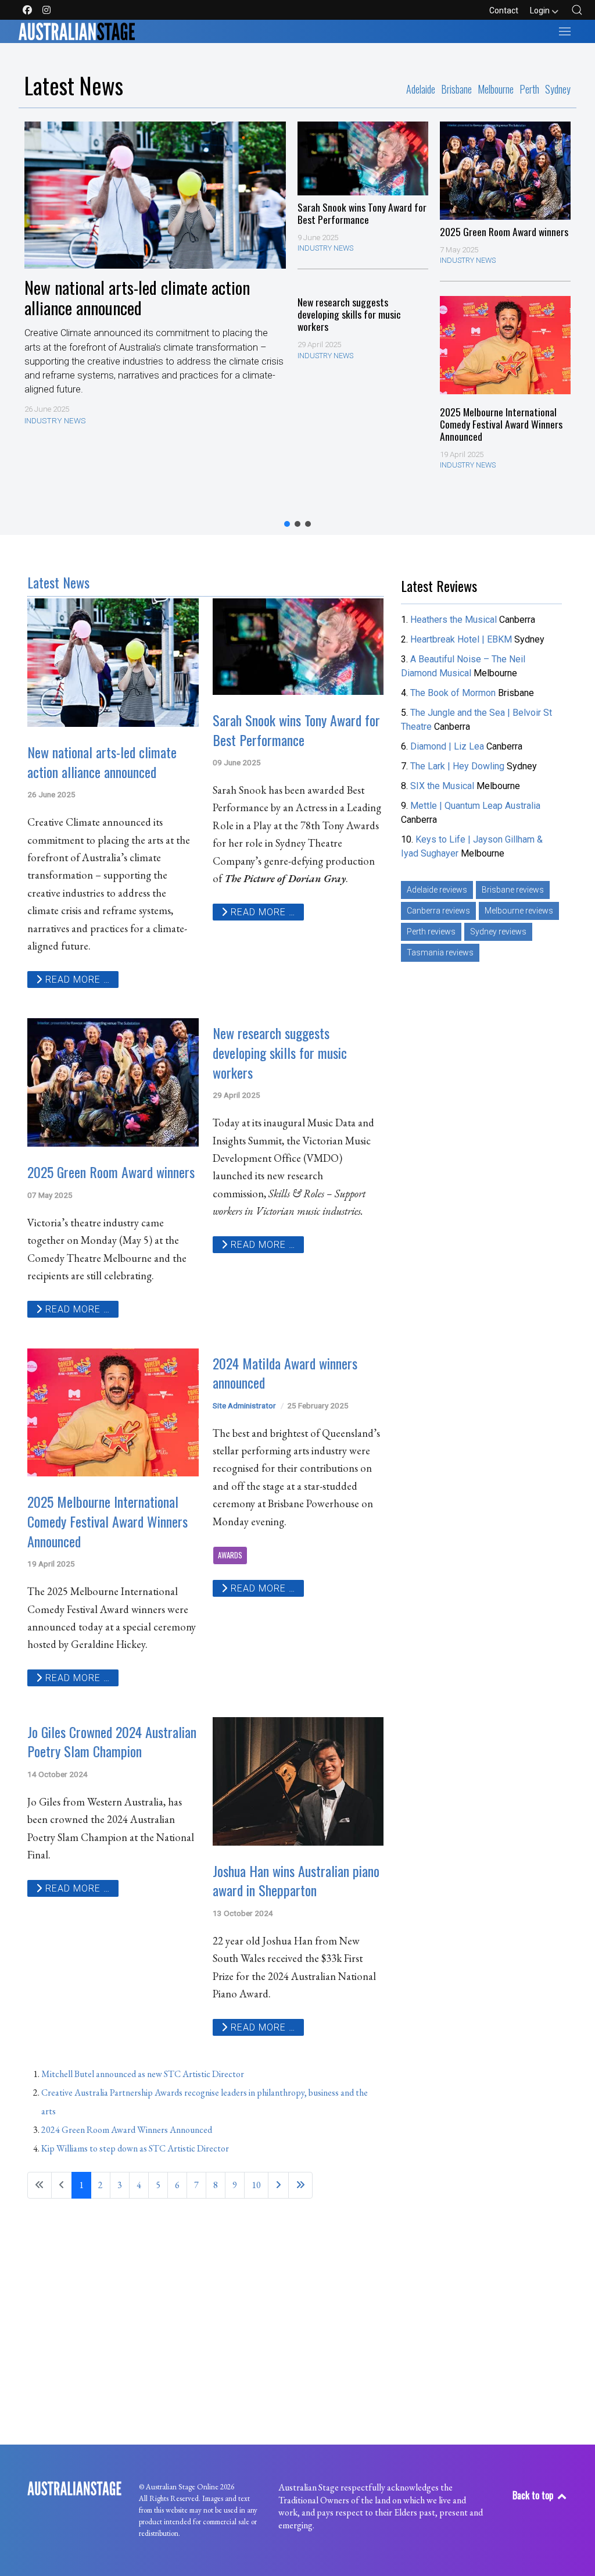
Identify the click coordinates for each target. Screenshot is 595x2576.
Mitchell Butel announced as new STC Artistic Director (143, 2074)
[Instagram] (46, 10)
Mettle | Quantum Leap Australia (475, 806)
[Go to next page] (278, 2185)
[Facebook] (28, 10)
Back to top (534, 2495)
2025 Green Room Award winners (504, 232)
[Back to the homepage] (77, 31)
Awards (230, 1555)
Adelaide (421, 90)
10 (256, 2185)
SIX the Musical (442, 786)
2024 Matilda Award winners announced (285, 1373)
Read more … (76, 980)
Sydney (558, 90)
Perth (529, 90)
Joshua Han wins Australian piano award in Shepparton (296, 1881)
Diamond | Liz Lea (448, 746)
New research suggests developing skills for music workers (349, 314)
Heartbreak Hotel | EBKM (461, 639)
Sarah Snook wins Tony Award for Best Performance (362, 213)
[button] (577, 10)
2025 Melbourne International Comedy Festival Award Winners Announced (501, 424)
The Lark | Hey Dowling (457, 766)
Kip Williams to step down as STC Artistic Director (135, 2148)
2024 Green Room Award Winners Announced (127, 2130)
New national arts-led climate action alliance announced (137, 297)
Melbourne (496, 90)
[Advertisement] (484, 1046)
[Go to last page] (300, 2185)
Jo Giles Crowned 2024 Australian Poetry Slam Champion (112, 1742)
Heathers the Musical (455, 620)
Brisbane (456, 90)
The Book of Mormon (453, 693)
